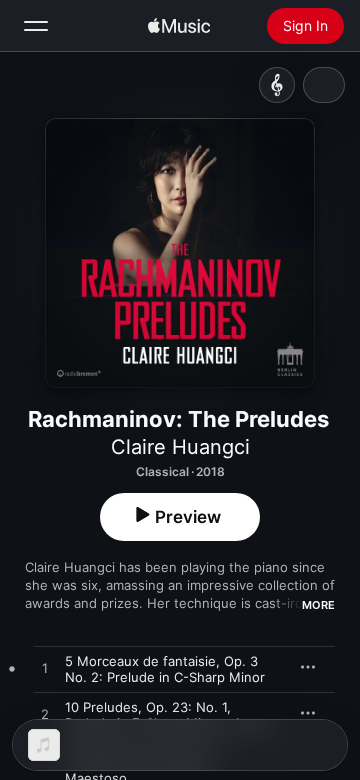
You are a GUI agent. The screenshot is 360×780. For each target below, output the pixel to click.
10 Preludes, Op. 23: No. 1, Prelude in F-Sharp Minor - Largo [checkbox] (168, 715)
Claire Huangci (180, 447)
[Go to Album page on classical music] (277, 85)
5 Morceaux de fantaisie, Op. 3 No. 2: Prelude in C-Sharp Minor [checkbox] (165, 669)
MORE (318, 605)
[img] (179, 26)
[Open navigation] (36, 26)
